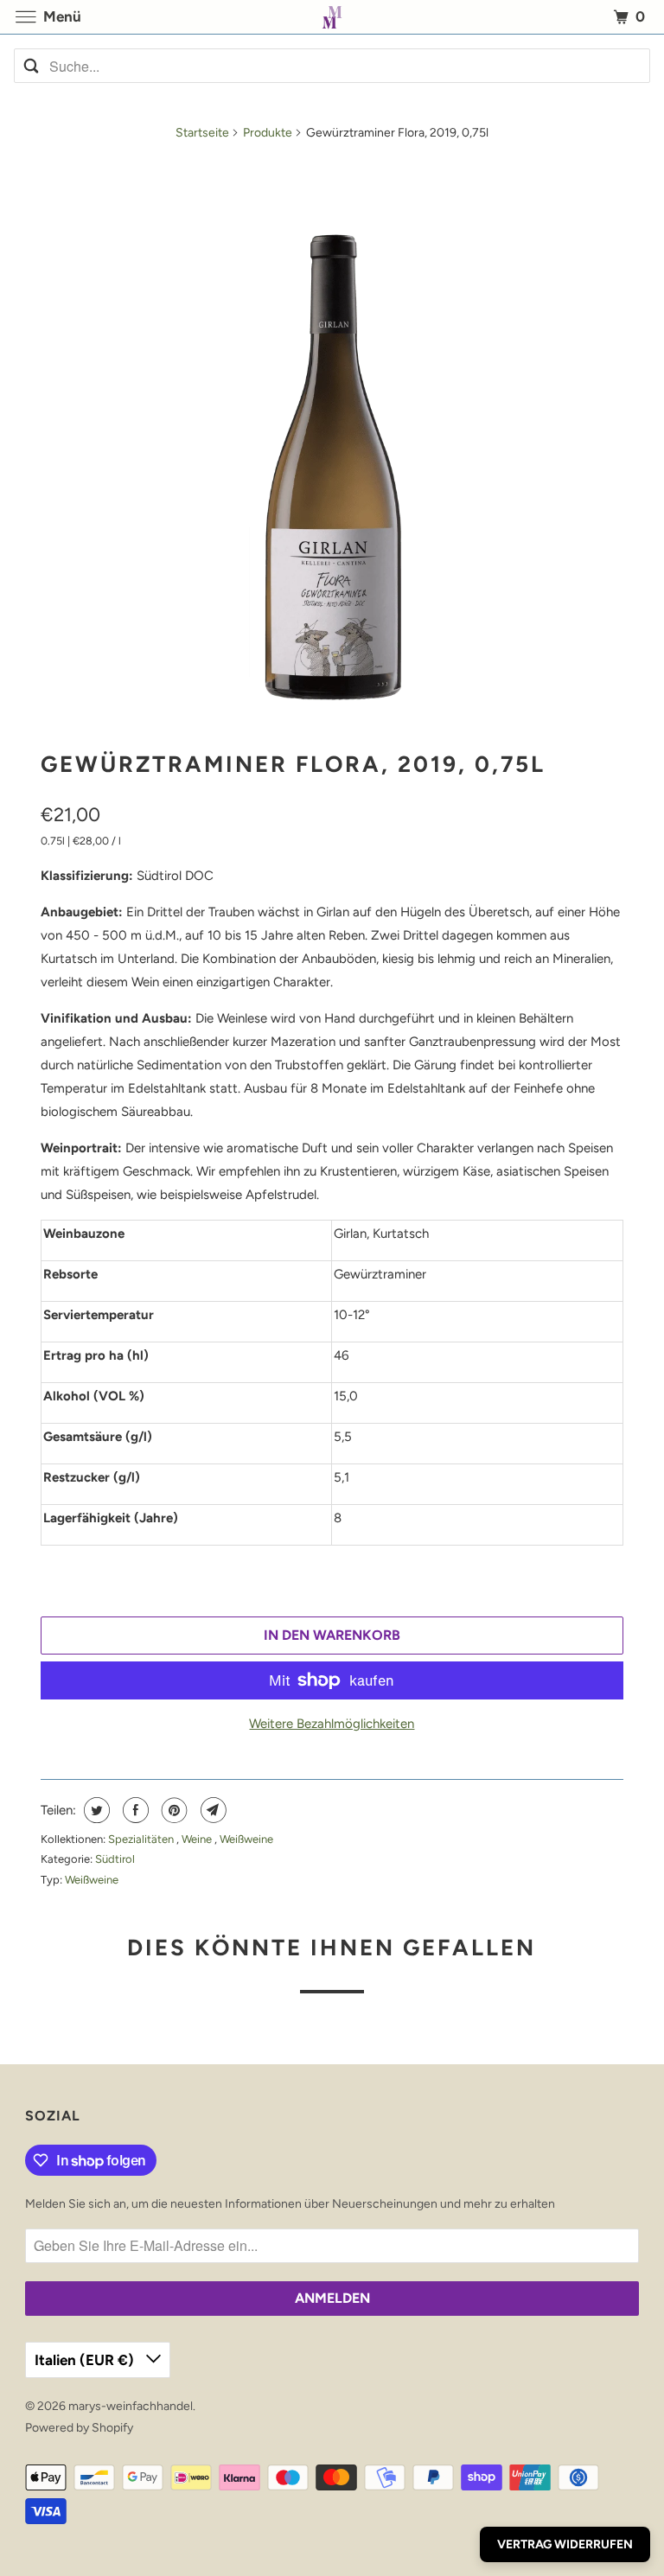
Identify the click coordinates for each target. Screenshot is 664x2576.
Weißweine (246, 1839)
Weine (198, 1839)
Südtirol (115, 1859)
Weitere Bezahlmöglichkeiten (332, 1724)
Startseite (202, 133)
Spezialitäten (142, 1839)
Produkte (268, 133)
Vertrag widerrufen (565, 2544)
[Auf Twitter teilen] (95, 1810)
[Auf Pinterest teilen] (172, 1810)
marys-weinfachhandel (131, 2406)
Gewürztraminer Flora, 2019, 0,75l (293, 764)
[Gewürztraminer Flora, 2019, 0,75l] (332, 442)
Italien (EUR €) (86, 2360)
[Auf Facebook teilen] (134, 1810)
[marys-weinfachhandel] (332, 17)
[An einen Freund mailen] (211, 1810)
